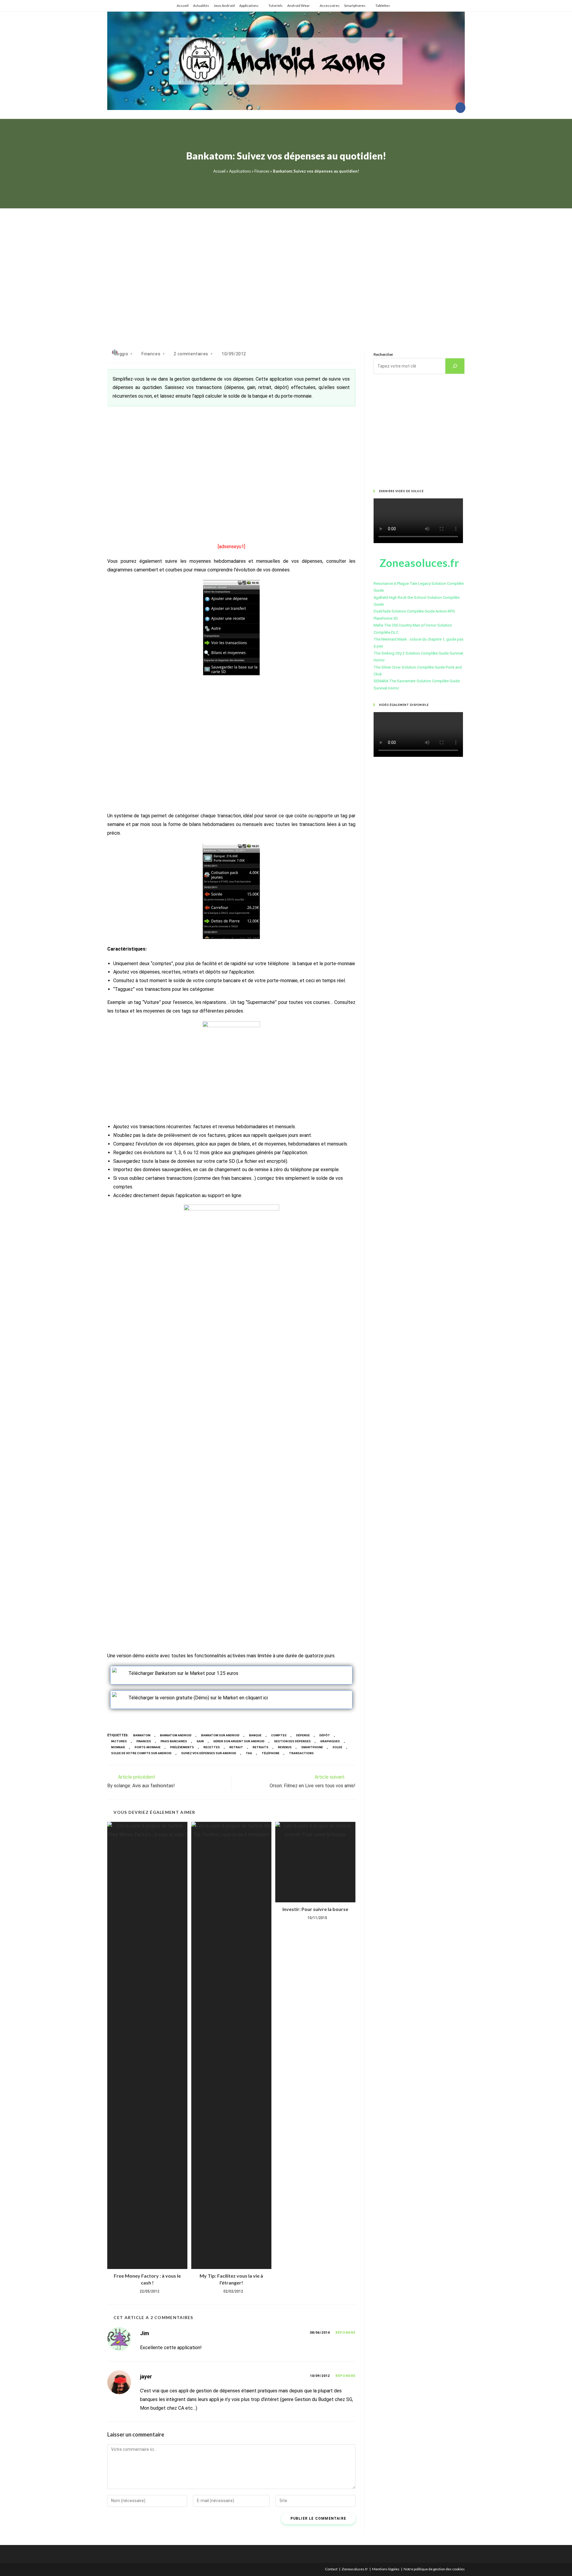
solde (337, 1747)
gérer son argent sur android (239, 1741)
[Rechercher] (455, 366)
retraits (261, 1747)
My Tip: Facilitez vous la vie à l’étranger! (231, 2279)
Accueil (183, 6)
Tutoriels (276, 6)
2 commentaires (191, 354)
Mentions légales (386, 2569)
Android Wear (299, 6)
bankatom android (176, 1735)
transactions (301, 1753)
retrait (236, 1747)
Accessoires (330, 6)
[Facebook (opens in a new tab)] (460, 108)
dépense (303, 1735)
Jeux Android (224, 6)
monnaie (118, 1747)
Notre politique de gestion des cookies (434, 2569)
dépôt (325, 1735)
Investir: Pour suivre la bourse (315, 1909)
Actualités (201, 6)
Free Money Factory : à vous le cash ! (147, 2279)
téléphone (271, 1753)
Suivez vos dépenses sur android (209, 1753)
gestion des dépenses (292, 1741)
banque (255, 1735)
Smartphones (355, 6)
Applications (249, 6)
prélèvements (182, 1747)
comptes (279, 1735)
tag (249, 1753)
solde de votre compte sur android (141, 1753)
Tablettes (383, 6)
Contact (331, 2569)
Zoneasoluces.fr (355, 2569)
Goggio (121, 354)
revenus (285, 1747)
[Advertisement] (286, 272)
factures (119, 1741)
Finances (262, 171)
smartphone (312, 1747)
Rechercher (383, 355)
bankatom (142, 1735)
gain (200, 1741)
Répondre (345, 2333)
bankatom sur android (220, 1735)
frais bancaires (174, 1741)
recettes (212, 1747)
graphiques (330, 1741)
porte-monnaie (148, 1747)
